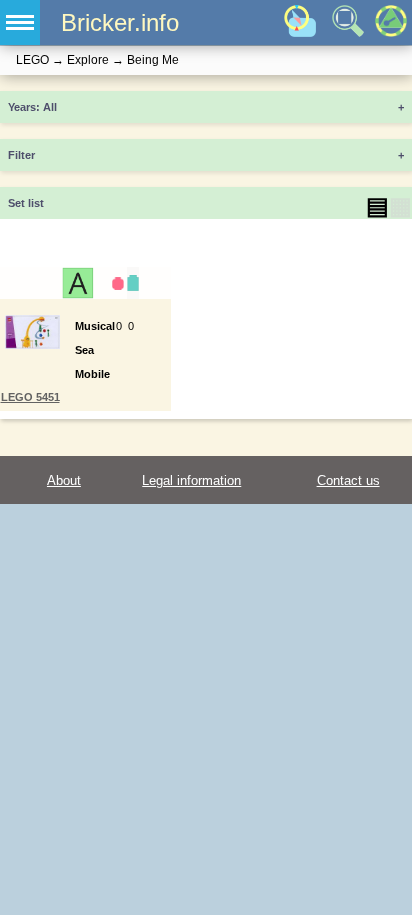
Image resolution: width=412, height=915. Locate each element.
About (64, 480)
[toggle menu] (20, 22)
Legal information (191, 480)
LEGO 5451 (30, 397)
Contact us (348, 480)
